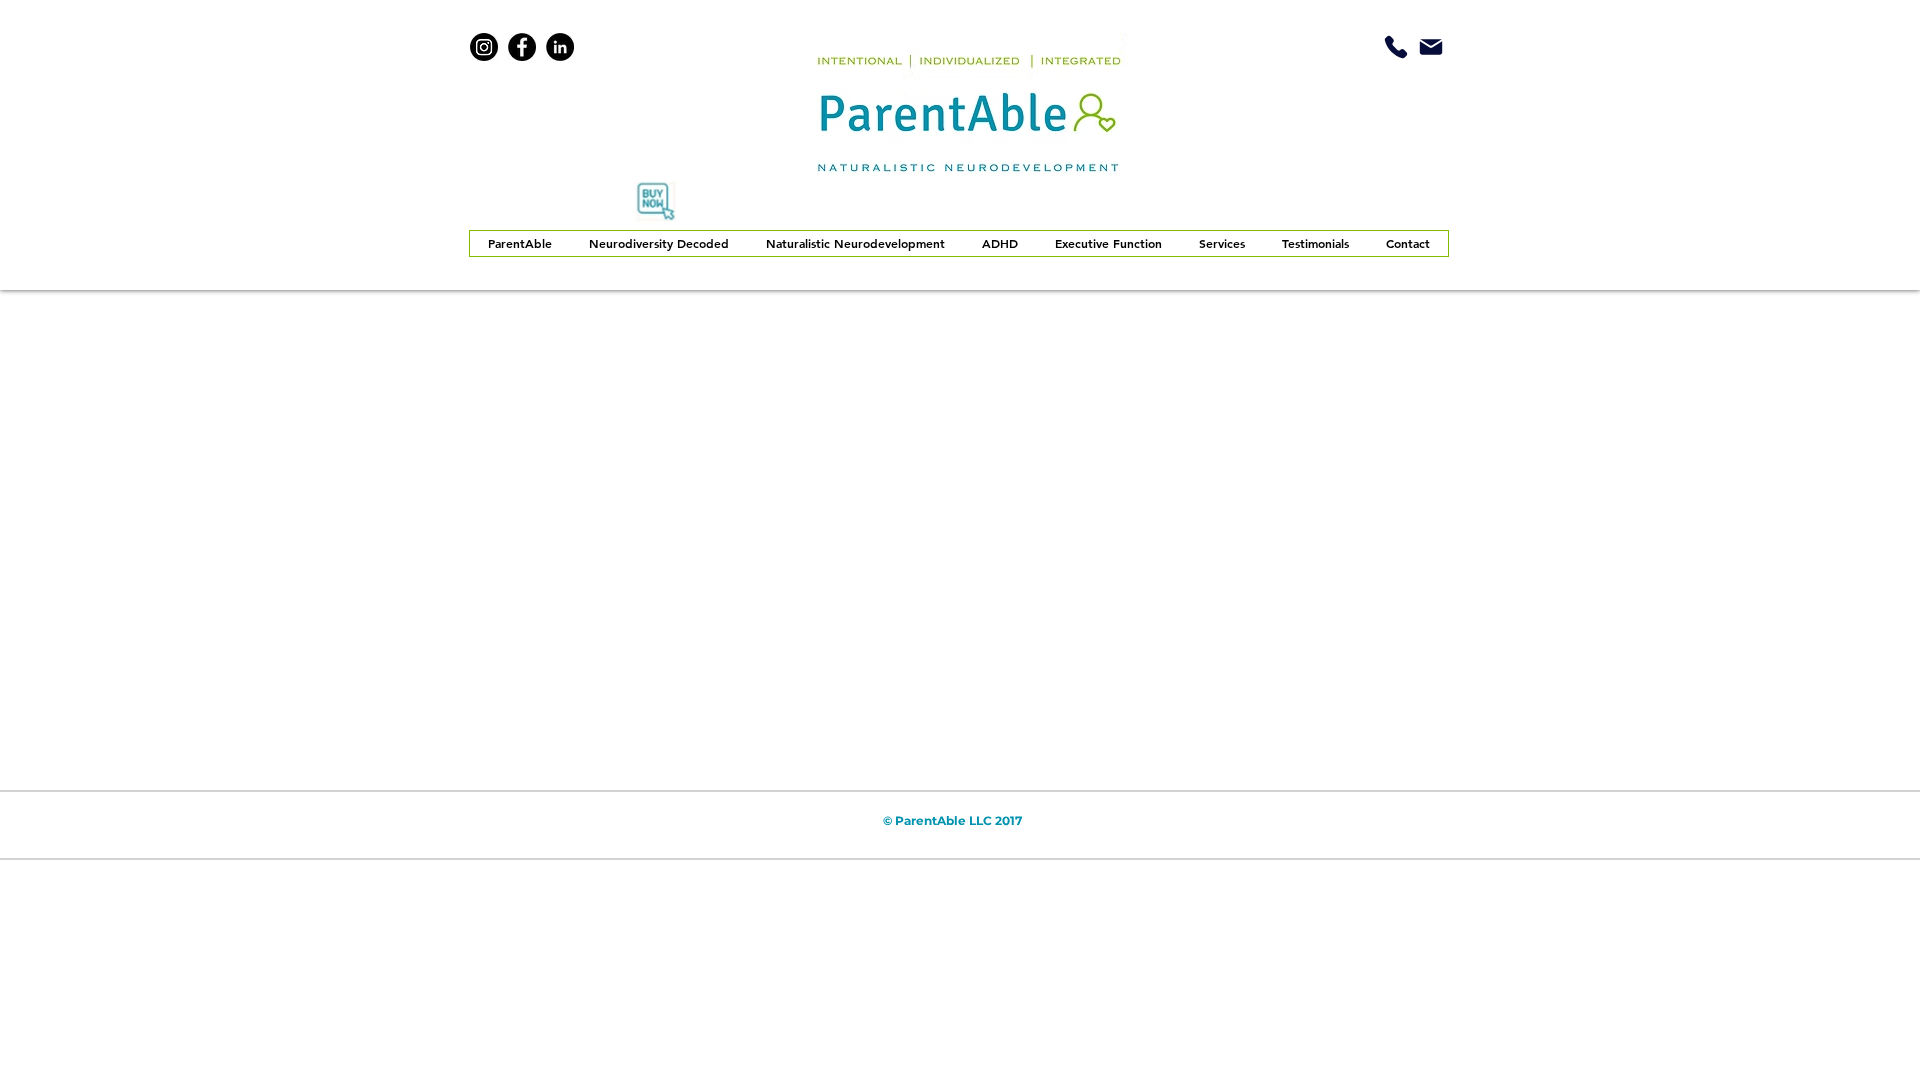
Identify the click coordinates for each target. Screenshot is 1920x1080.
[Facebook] (522, 47)
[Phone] (1396, 46)
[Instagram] (484, 47)
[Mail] (1431, 46)
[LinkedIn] (560, 47)
